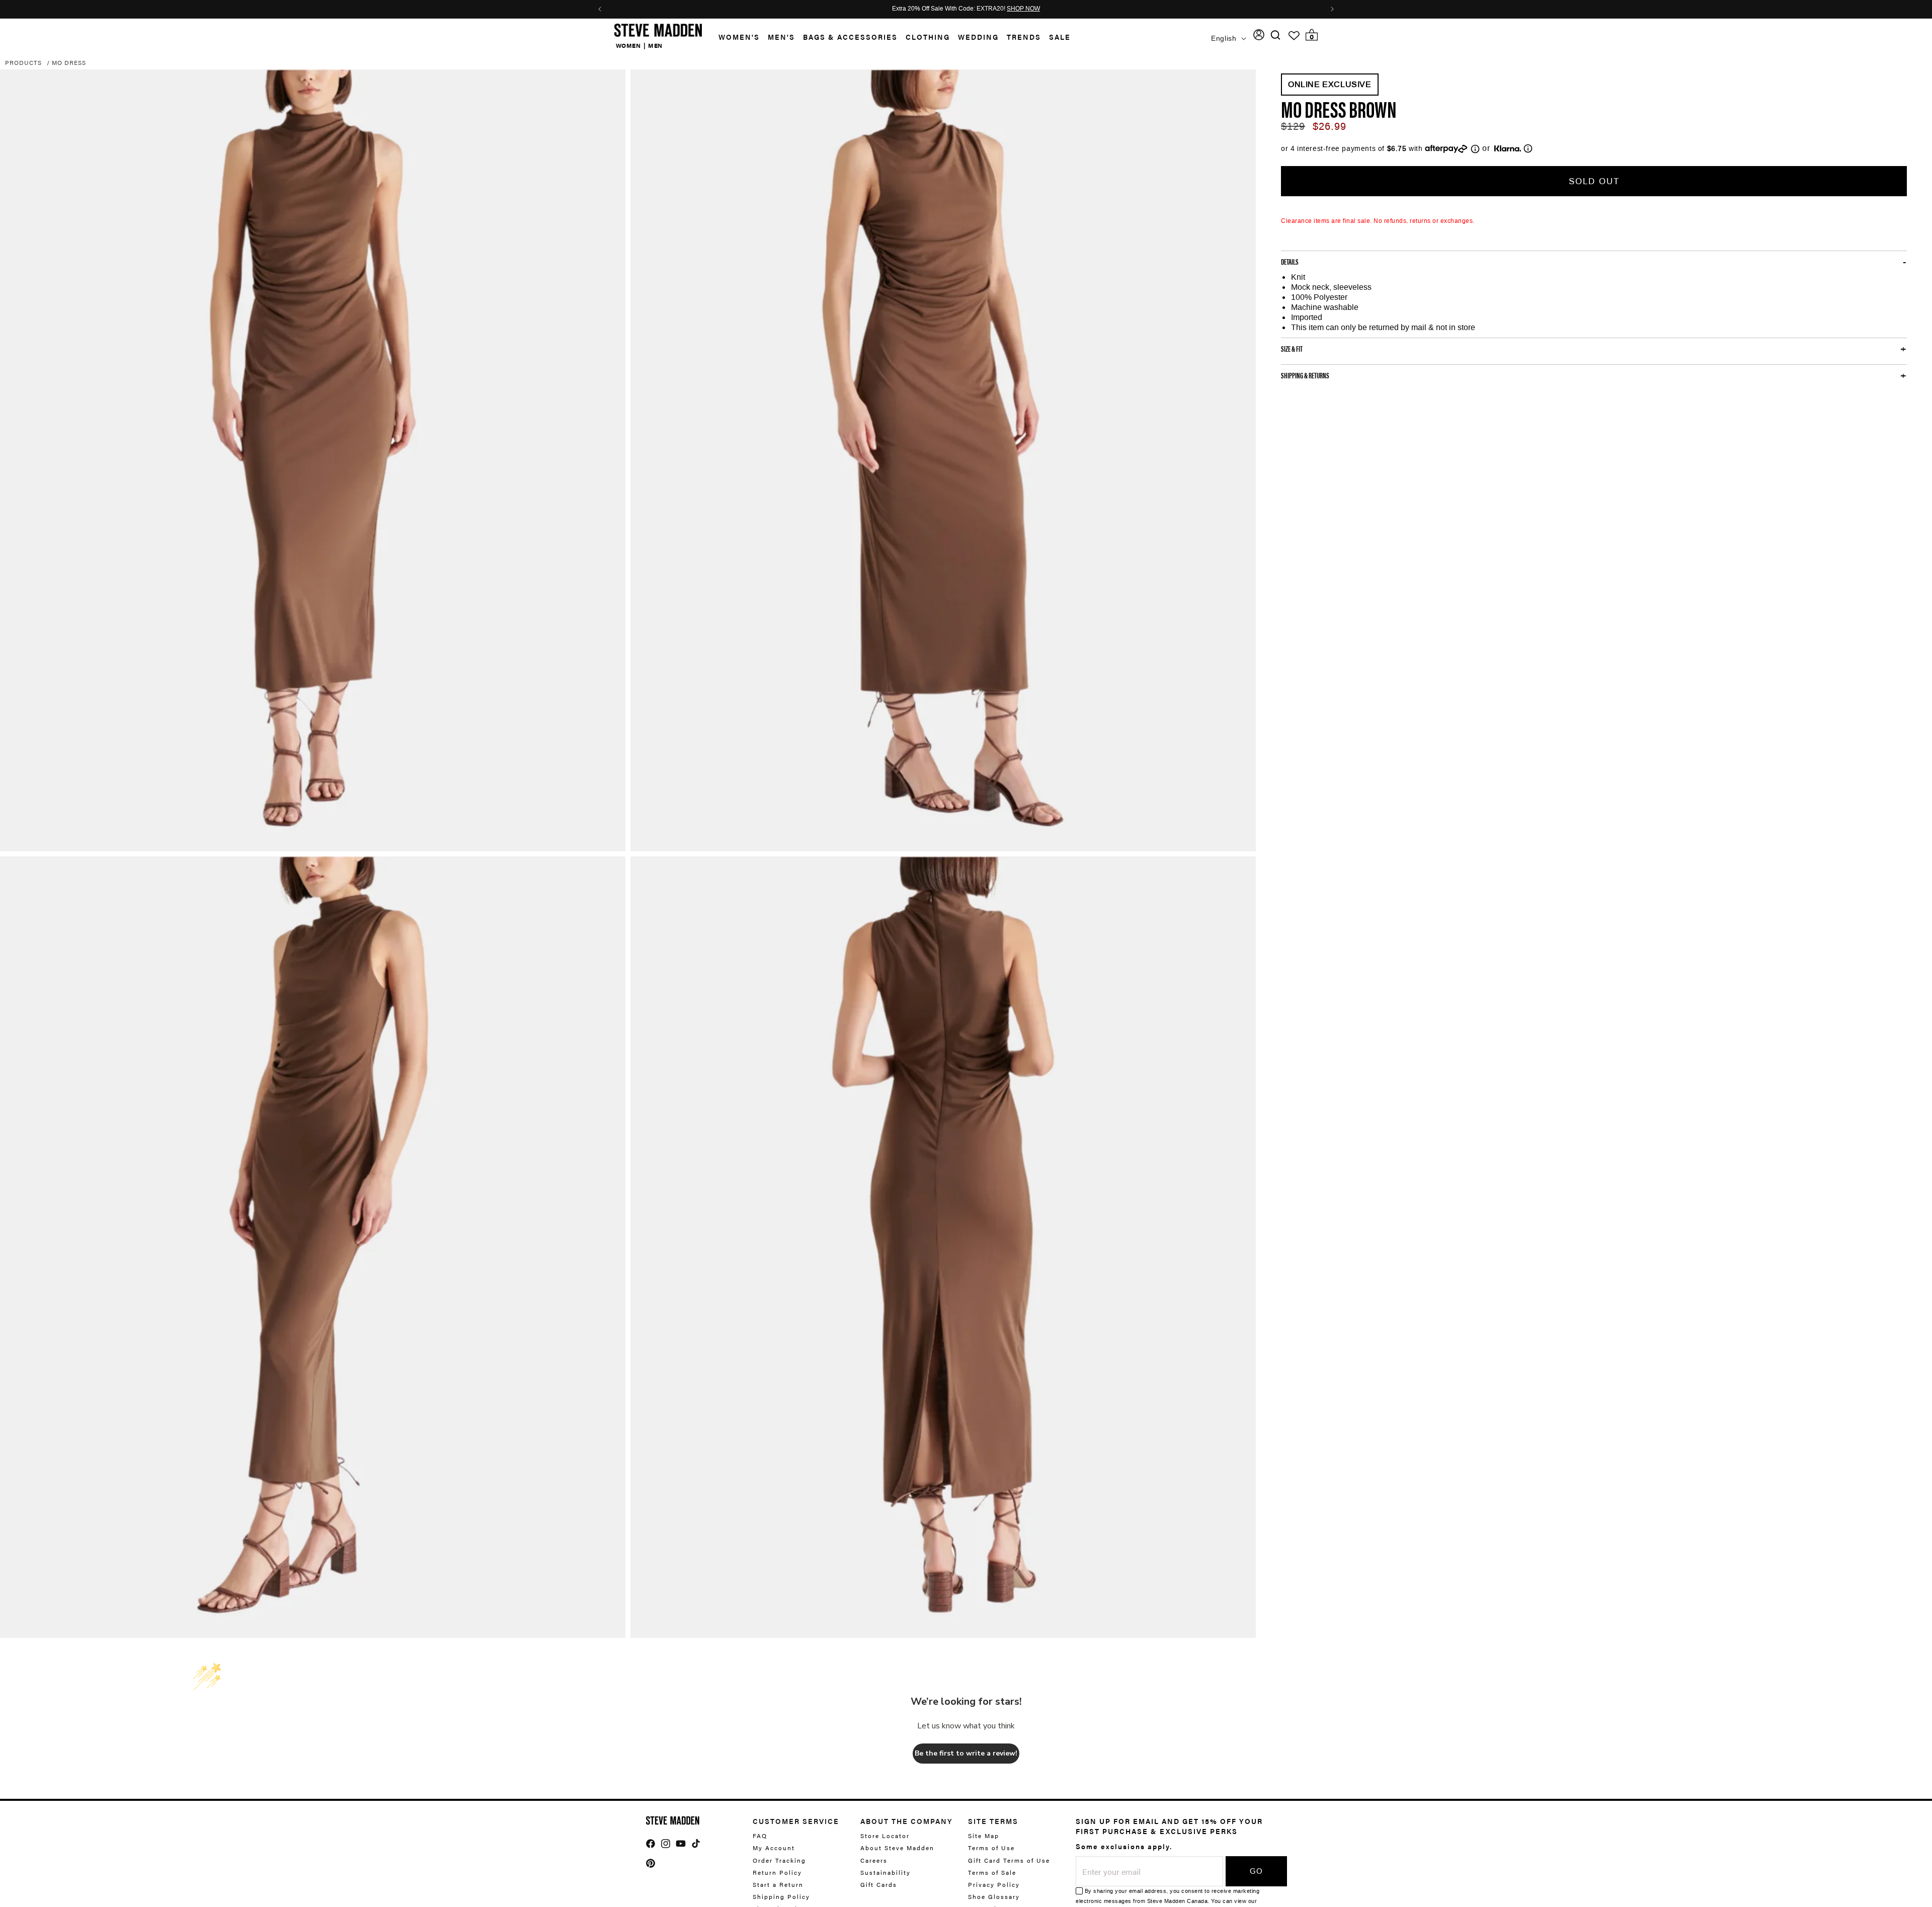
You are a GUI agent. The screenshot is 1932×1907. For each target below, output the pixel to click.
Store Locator (885, 1836)
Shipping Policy (781, 1896)
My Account (774, 1848)
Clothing (928, 37)
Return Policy (777, 1872)
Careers (874, 1860)
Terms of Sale (992, 1872)
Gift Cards (879, 1884)
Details (1290, 261)
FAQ (760, 1836)
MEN (655, 45)
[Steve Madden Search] (1276, 35)
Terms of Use (991, 1848)
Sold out (1594, 181)
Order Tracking (779, 1860)
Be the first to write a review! (966, 1753)
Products (23, 62)
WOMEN (628, 45)
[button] (735, 37)
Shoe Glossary (994, 1896)
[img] (1275, 35)
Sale (1060, 37)
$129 (1293, 126)
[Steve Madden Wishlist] (1294, 36)
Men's (781, 37)
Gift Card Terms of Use (1009, 1860)
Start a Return (778, 1884)
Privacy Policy (994, 1884)
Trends (1024, 37)
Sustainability (886, 1872)
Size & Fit (1292, 348)
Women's (739, 37)
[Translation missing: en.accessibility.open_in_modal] (313, 460)
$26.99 (1330, 126)
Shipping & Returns (1305, 375)
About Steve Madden (897, 1848)
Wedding (978, 37)
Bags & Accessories (850, 37)
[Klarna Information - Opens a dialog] (1508, 148)
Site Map (984, 1836)
